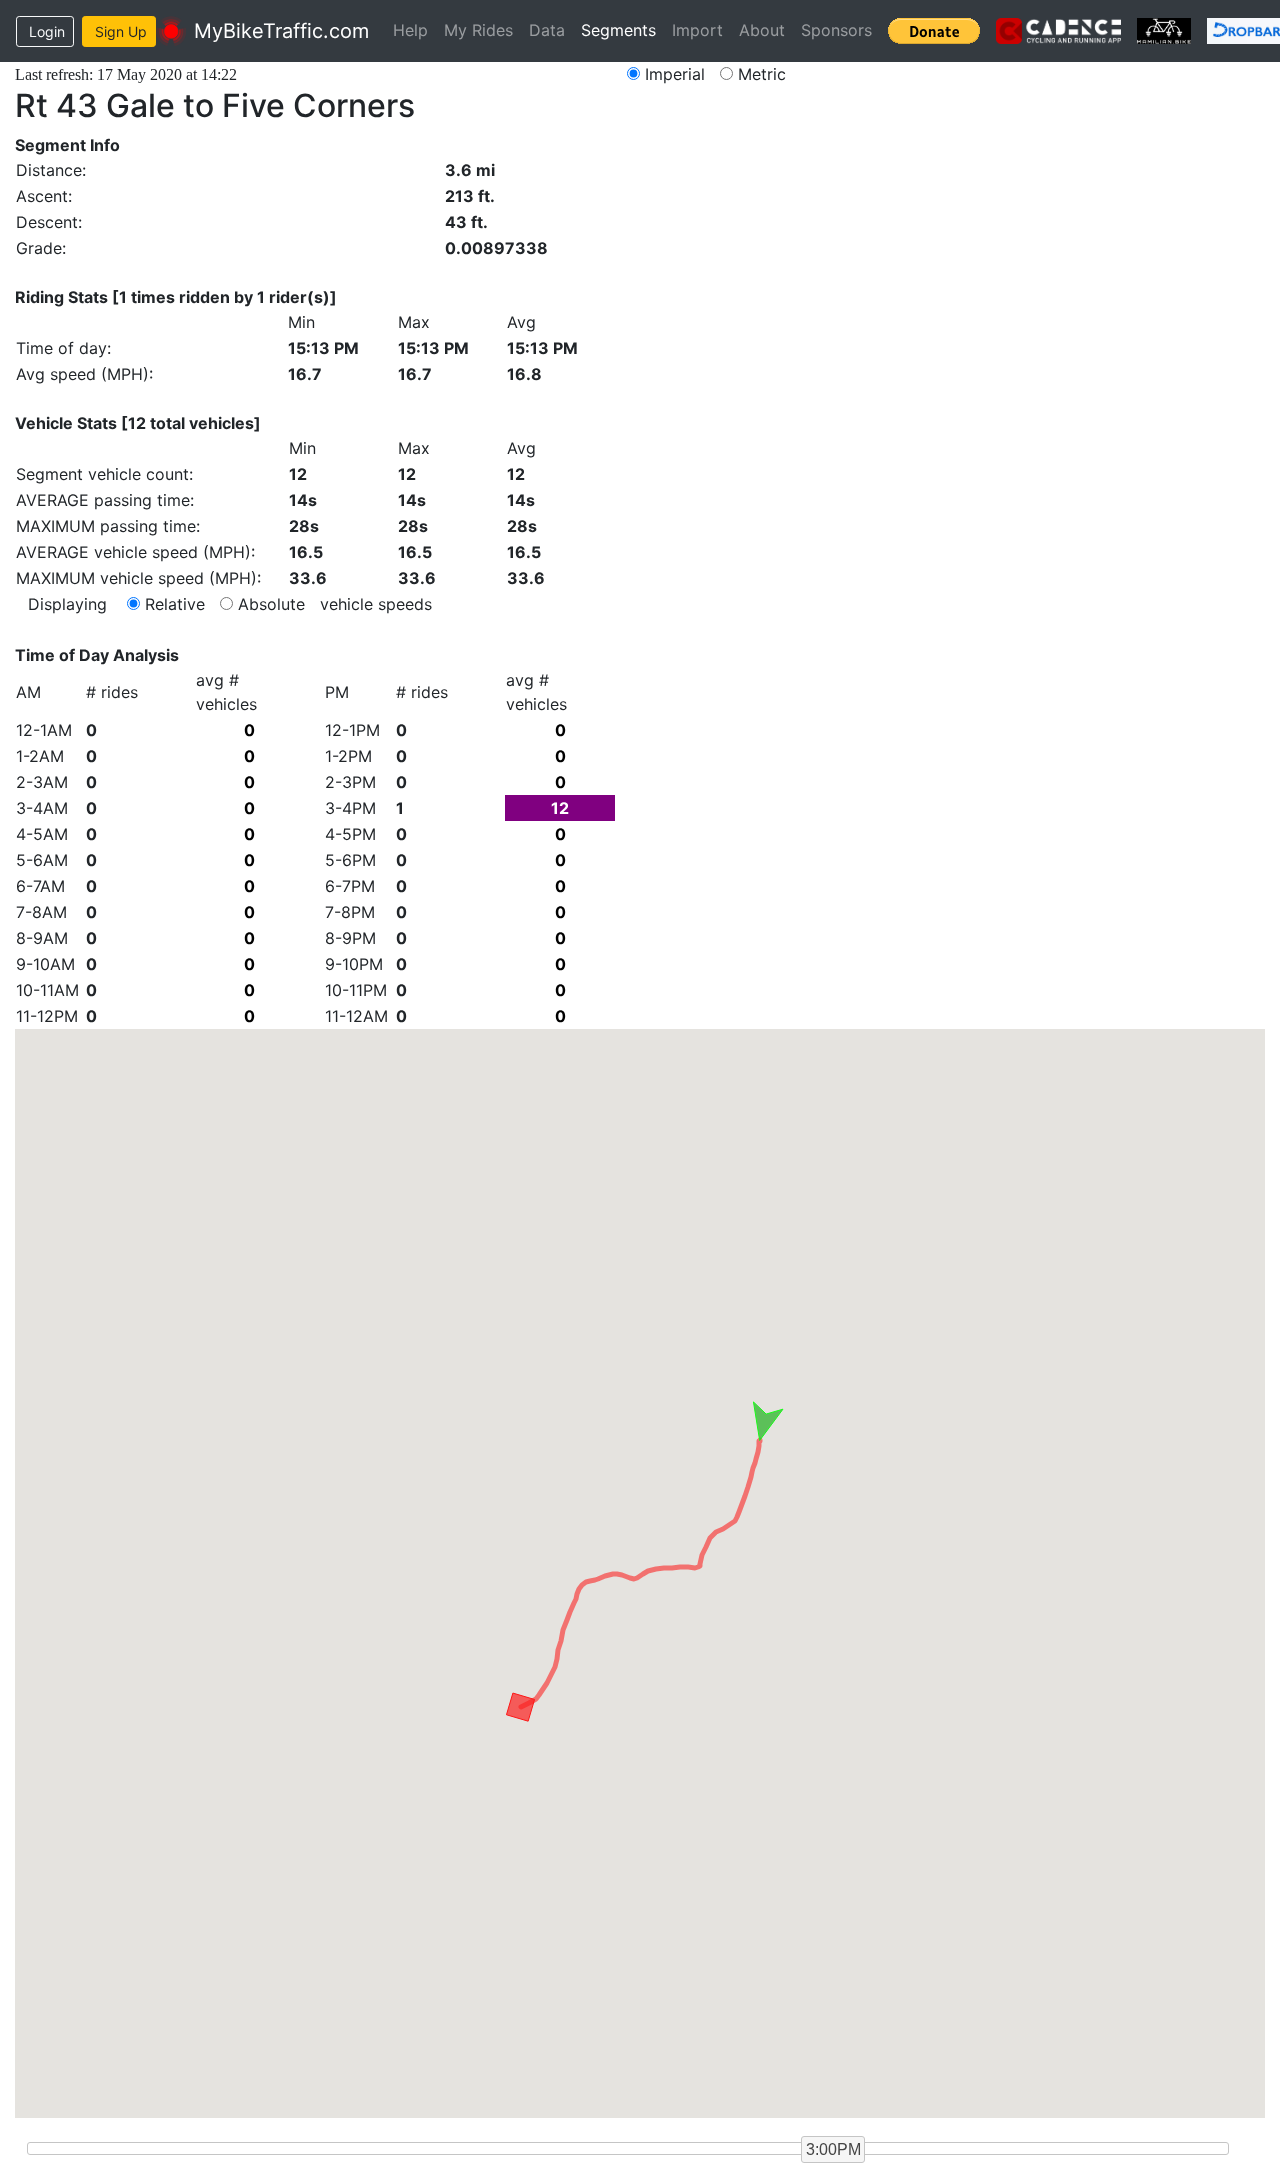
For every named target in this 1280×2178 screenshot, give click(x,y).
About (762, 30)
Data (547, 30)
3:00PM (833, 2149)
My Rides (478, 30)
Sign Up (121, 31)
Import (697, 30)
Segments (618, 30)
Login (47, 31)
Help (410, 30)
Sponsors (836, 30)
